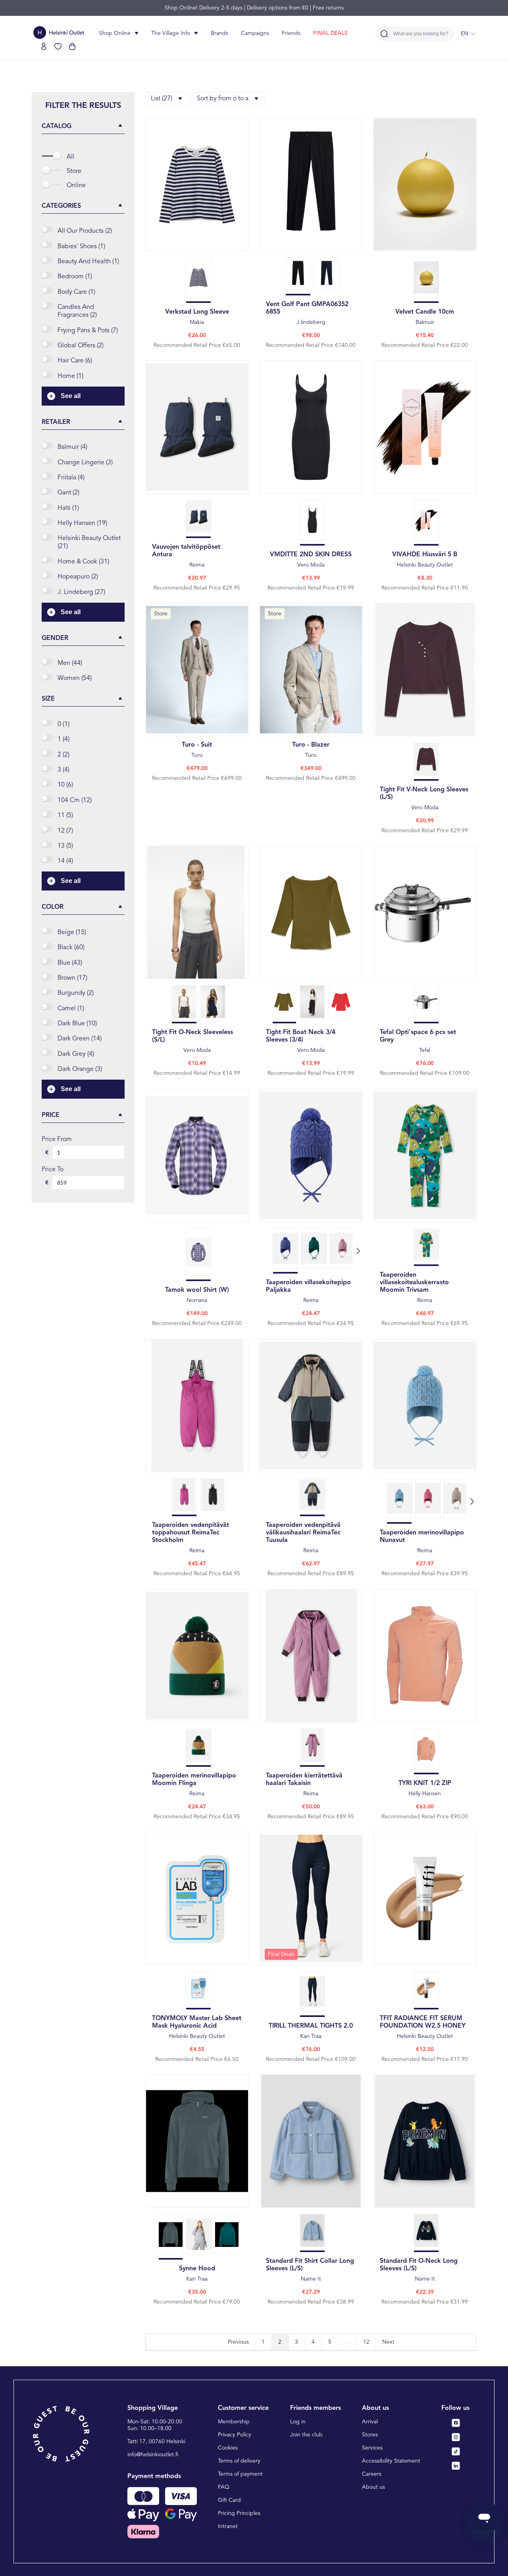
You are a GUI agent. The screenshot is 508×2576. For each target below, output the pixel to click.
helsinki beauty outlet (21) (89, 542)
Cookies (228, 2448)
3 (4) (63, 770)
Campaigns (255, 33)
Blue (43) (70, 963)
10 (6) (65, 785)
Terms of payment (240, 2474)
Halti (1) (68, 508)
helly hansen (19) (82, 523)
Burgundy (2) (76, 993)
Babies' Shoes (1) (81, 247)
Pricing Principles (239, 2513)
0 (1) (63, 724)
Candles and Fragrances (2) (77, 311)
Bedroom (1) (75, 277)
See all (71, 396)
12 (366, 2342)
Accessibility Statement (391, 2461)
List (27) (162, 99)
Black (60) (71, 948)
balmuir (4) (72, 447)
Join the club (306, 2435)
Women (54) (75, 678)
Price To (53, 1170)
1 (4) (63, 739)
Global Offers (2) (81, 346)
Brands (219, 33)
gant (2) (68, 493)
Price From (57, 1140)
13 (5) (65, 846)
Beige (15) (72, 933)
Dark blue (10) (77, 1024)
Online (76, 186)
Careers (372, 2474)
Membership (234, 2422)
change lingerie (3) (85, 463)
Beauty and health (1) (88, 262)
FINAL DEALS (330, 33)
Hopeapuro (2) (78, 577)
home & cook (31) (83, 562)
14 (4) (65, 861)
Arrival (370, 2422)
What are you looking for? (421, 34)
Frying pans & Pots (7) (88, 331)
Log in (298, 2422)
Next (388, 2342)
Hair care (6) (75, 361)
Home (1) (70, 376)
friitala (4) (71, 478)
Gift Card (229, 2500)
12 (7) (65, 831)
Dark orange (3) (80, 1069)
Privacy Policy (235, 2435)
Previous (238, 2342)
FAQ (224, 2487)
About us (373, 2487)
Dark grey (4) (76, 1054)
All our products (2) (85, 231)
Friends (291, 33)
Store (74, 171)
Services (372, 2448)
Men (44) (70, 663)
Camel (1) (71, 1009)
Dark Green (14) (80, 1039)
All (70, 157)
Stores (370, 2435)
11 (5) (65, 816)
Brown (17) (72, 978)
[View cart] (72, 46)
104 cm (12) (75, 801)
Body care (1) (76, 292)
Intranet (228, 2526)
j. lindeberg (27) (81, 592)
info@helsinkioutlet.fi (153, 2455)
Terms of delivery (239, 2461)
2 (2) (63, 755)
